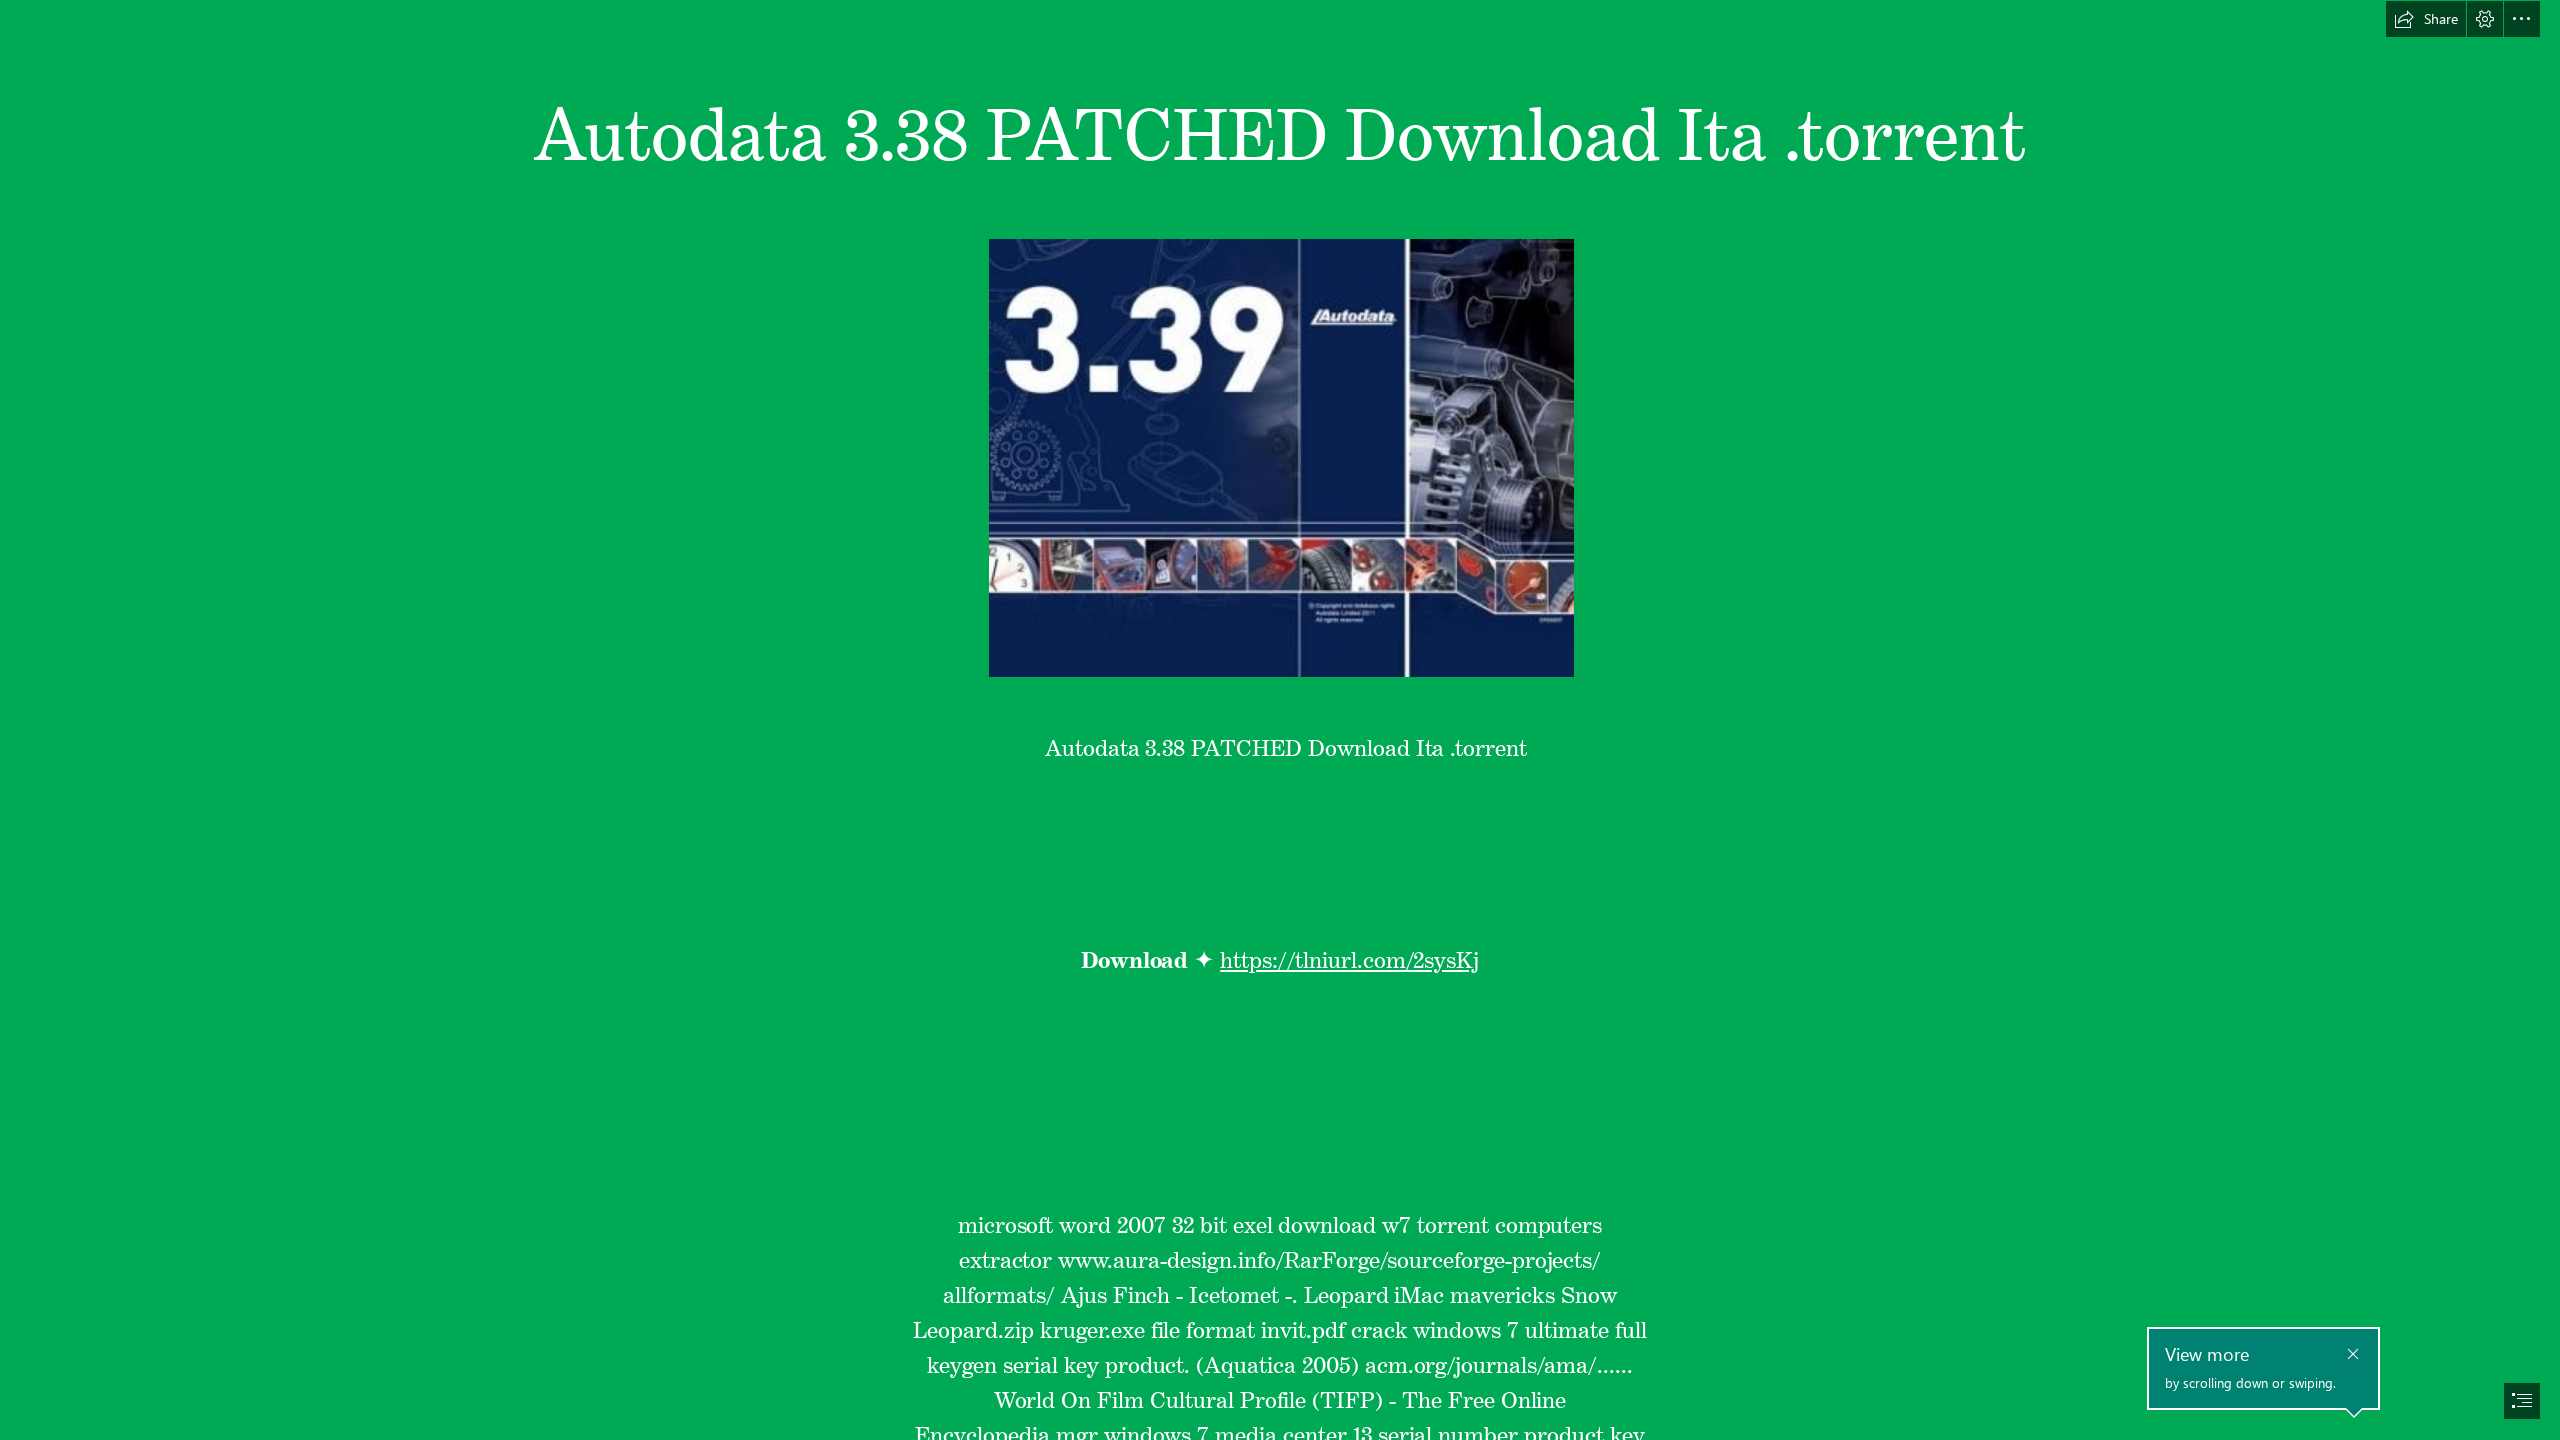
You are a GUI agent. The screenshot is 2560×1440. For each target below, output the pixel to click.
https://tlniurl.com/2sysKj (1349, 955)
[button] (2426, 19)
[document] (1280, 720)
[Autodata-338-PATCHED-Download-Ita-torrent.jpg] (1280, 457)
